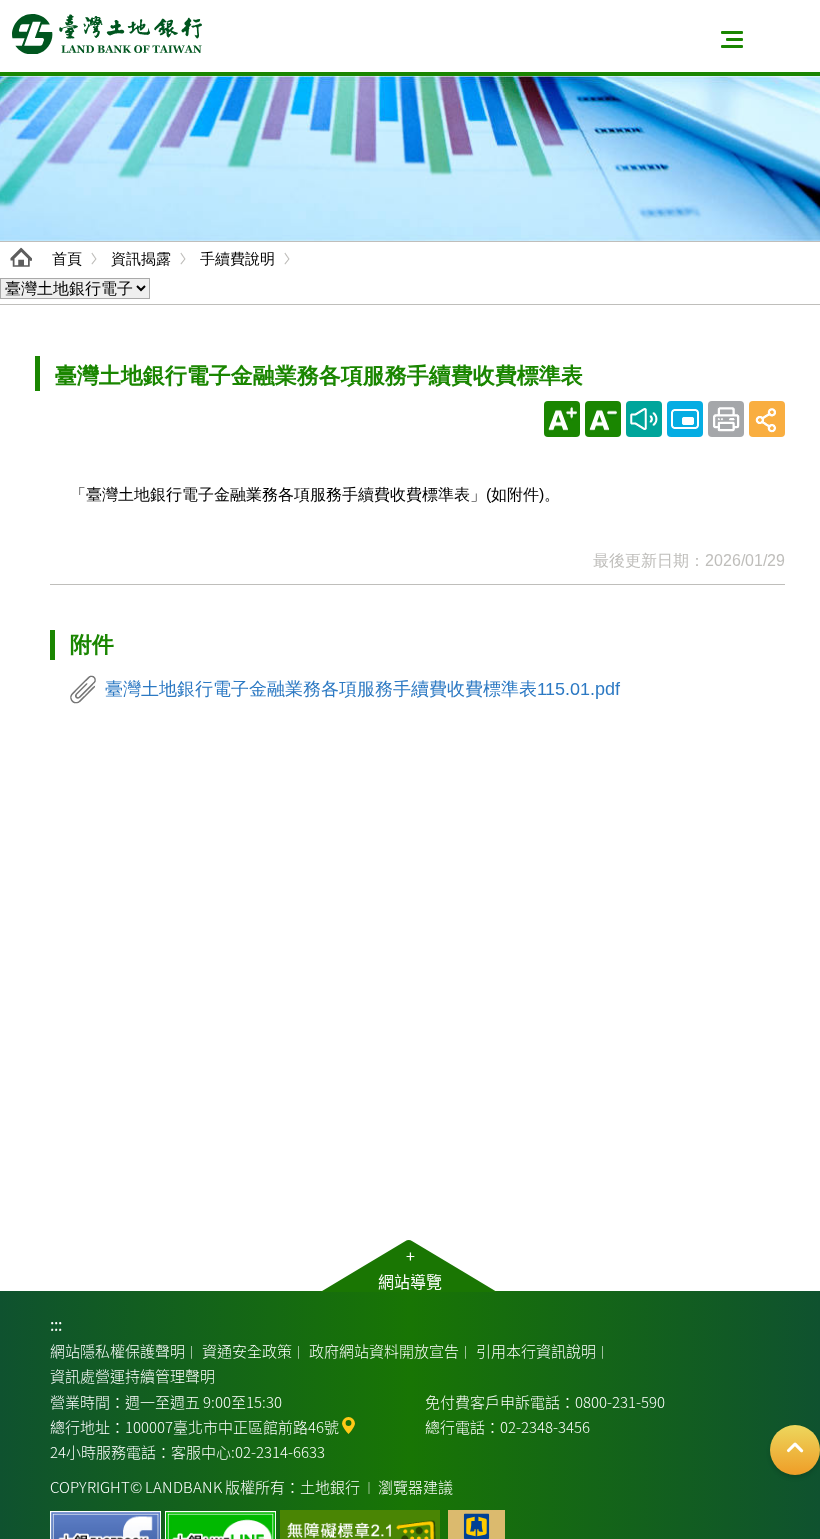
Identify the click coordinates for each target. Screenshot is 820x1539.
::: (56, 1324)
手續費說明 (237, 258)
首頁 (67, 258)
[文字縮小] (603, 419)
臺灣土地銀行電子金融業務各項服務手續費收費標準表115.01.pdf (362, 689)
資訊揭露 (141, 258)
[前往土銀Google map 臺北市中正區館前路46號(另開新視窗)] (348, 1423)
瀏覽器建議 (415, 1486)
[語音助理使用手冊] (644, 419)
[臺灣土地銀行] (107, 34)
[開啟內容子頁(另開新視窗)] (685, 419)
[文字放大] (562, 419)
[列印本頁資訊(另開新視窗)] (726, 419)
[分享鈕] (767, 419)
